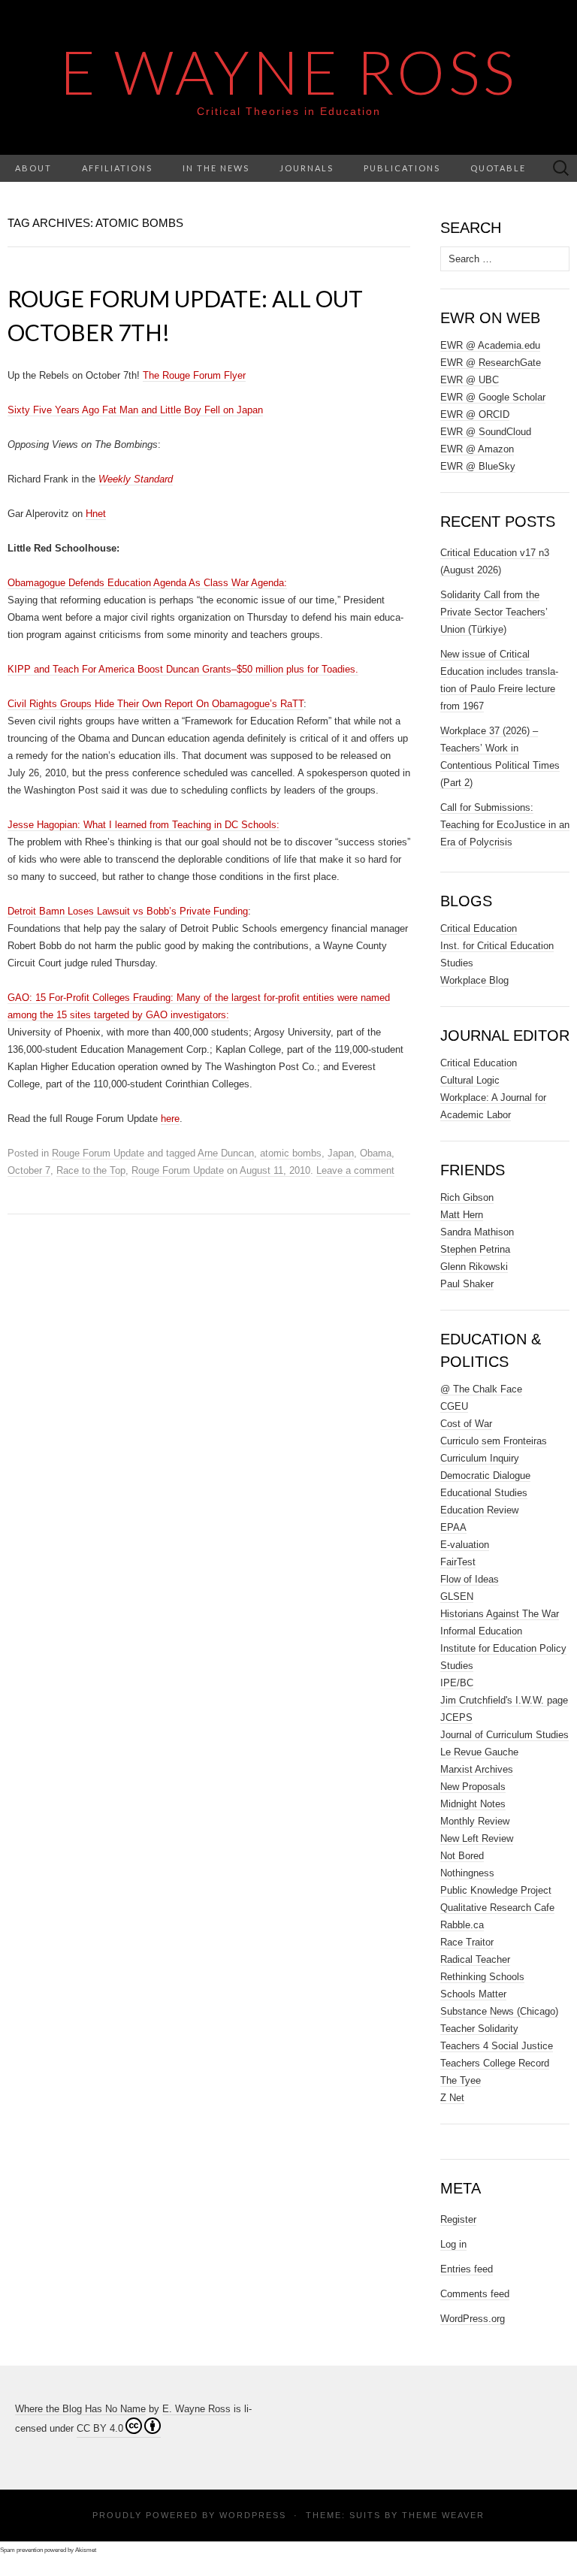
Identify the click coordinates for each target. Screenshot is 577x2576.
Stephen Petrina (475, 1249)
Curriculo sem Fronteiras (494, 1441)
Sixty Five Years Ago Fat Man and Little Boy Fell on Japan (135, 410)
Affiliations (117, 168)
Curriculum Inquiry (480, 1458)
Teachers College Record (495, 2063)
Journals (307, 168)
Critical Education (479, 928)
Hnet (96, 514)
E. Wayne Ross (196, 2409)
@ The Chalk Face (481, 1389)
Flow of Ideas (470, 1579)
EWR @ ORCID (475, 414)
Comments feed (475, 2294)
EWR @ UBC (470, 380)
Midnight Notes (473, 1804)
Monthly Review (475, 1821)
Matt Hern (462, 1215)
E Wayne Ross (289, 71)
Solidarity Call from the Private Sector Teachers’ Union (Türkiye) (494, 612)
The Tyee (461, 2080)
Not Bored (462, 1856)
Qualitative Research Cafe (497, 1908)
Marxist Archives (477, 1769)
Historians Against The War (500, 1614)
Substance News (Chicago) (499, 2011)
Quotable (498, 168)
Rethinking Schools (482, 1977)
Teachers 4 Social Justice (497, 2046)
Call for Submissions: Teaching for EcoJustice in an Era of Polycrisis (505, 825)
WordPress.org (473, 2319)
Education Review (479, 1510)
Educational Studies (484, 1493)
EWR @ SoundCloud (486, 432)
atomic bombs (291, 1153)
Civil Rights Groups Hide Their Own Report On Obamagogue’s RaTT (156, 704)
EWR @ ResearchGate (491, 363)
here (170, 1119)
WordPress (253, 2515)
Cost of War (466, 1424)
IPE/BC (457, 1683)
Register (458, 2219)
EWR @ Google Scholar (493, 397)
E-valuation (465, 1545)
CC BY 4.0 (100, 2428)
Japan (341, 1153)
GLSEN (457, 1596)
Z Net (452, 2098)
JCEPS (456, 1717)
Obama (376, 1153)
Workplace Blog (474, 980)
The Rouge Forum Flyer (194, 375)
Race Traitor (467, 1942)
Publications (402, 168)
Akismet (86, 2550)
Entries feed (467, 2269)
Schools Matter (473, 1994)
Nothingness (467, 1873)
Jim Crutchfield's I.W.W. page (504, 1700)
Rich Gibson (467, 1197)
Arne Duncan (226, 1153)
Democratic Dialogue (485, 1475)
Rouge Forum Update (98, 1153)
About (33, 168)
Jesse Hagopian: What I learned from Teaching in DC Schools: (143, 825)
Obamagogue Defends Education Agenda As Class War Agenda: (147, 583)
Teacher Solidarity (479, 2029)
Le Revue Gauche (479, 1752)
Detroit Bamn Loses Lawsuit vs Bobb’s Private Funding (128, 911)
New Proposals (473, 1787)
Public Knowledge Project (496, 1890)
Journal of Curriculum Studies (504, 1735)
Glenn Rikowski (474, 1267)
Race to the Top (91, 1170)
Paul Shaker (467, 1284)
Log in (453, 2244)
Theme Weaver (443, 2515)
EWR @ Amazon (477, 449)
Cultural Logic (470, 1080)
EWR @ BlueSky (478, 466)
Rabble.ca (462, 1925)
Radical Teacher (475, 1959)
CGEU (454, 1406)
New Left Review (477, 1838)
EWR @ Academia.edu (490, 345)
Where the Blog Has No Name (80, 2409)
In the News (216, 168)
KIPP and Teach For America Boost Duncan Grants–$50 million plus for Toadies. (183, 669)
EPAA (453, 1527)
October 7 (29, 1170)
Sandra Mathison (477, 1232)
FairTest (458, 1562)
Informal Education (481, 1631)
